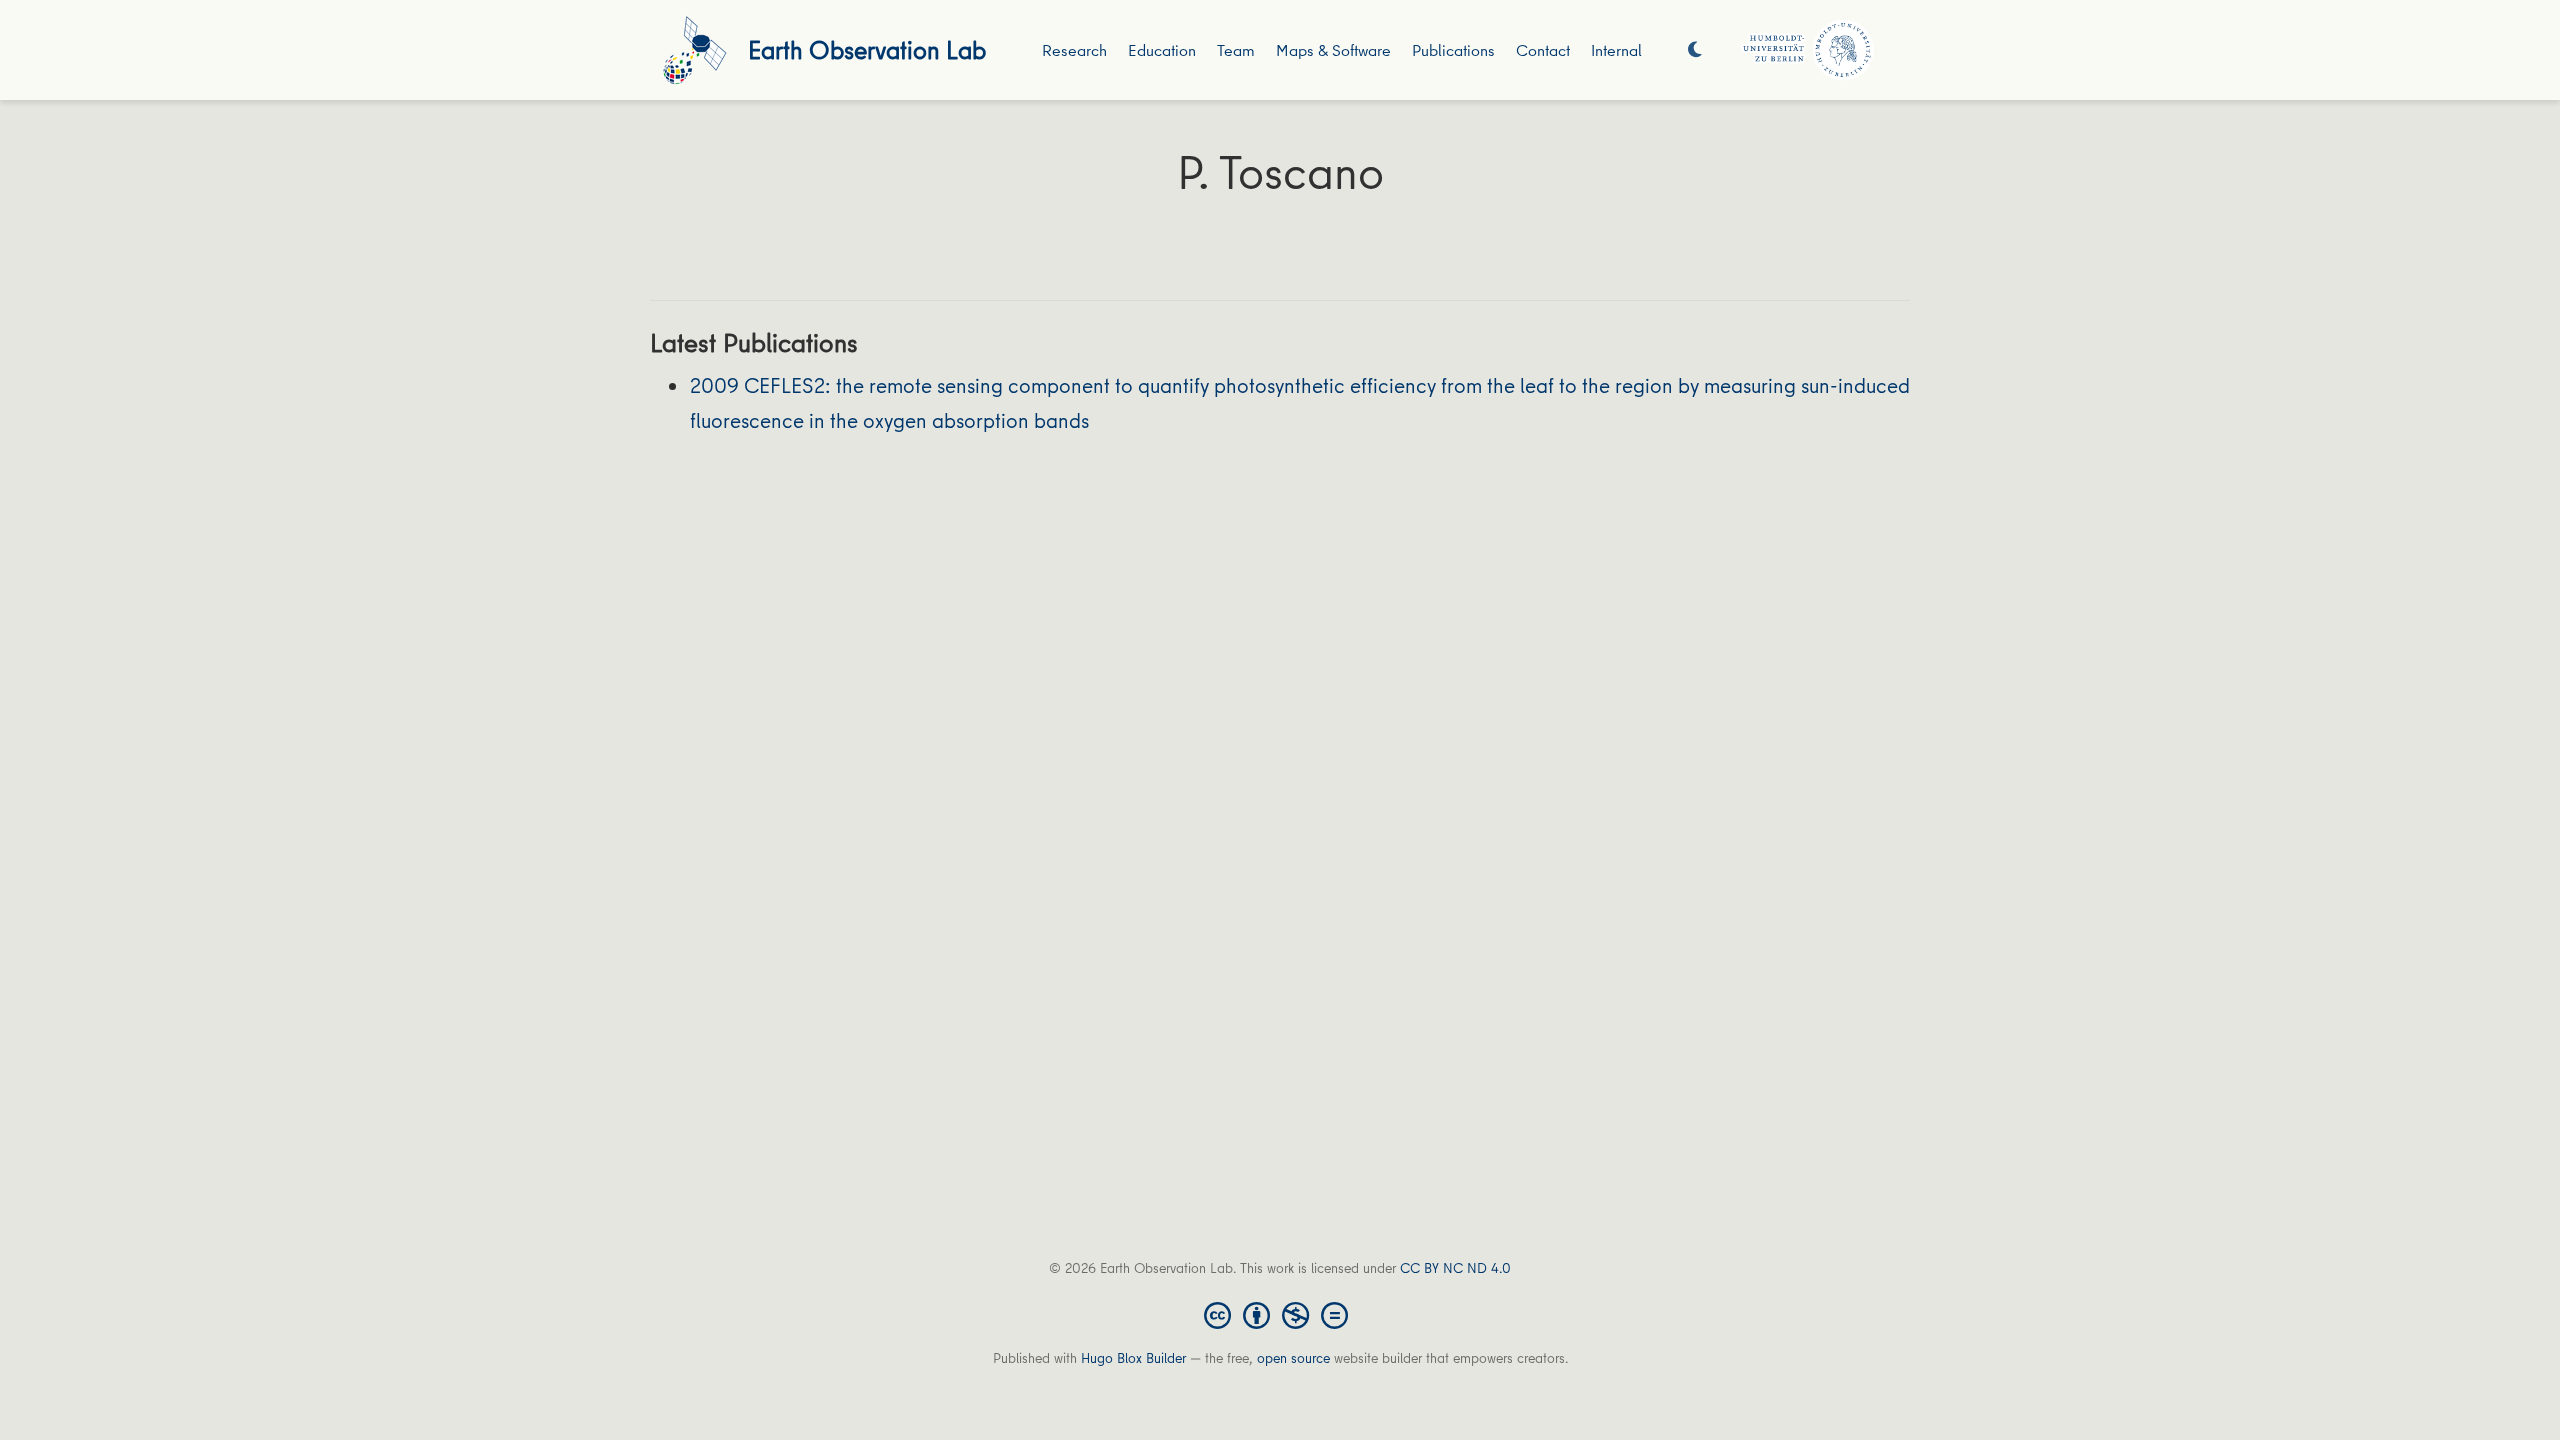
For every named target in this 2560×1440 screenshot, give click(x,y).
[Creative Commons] (1280, 1314)
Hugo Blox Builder (1133, 1358)
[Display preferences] (1695, 50)
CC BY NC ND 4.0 (1455, 1268)
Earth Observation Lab (867, 49)
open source (1293, 1358)
